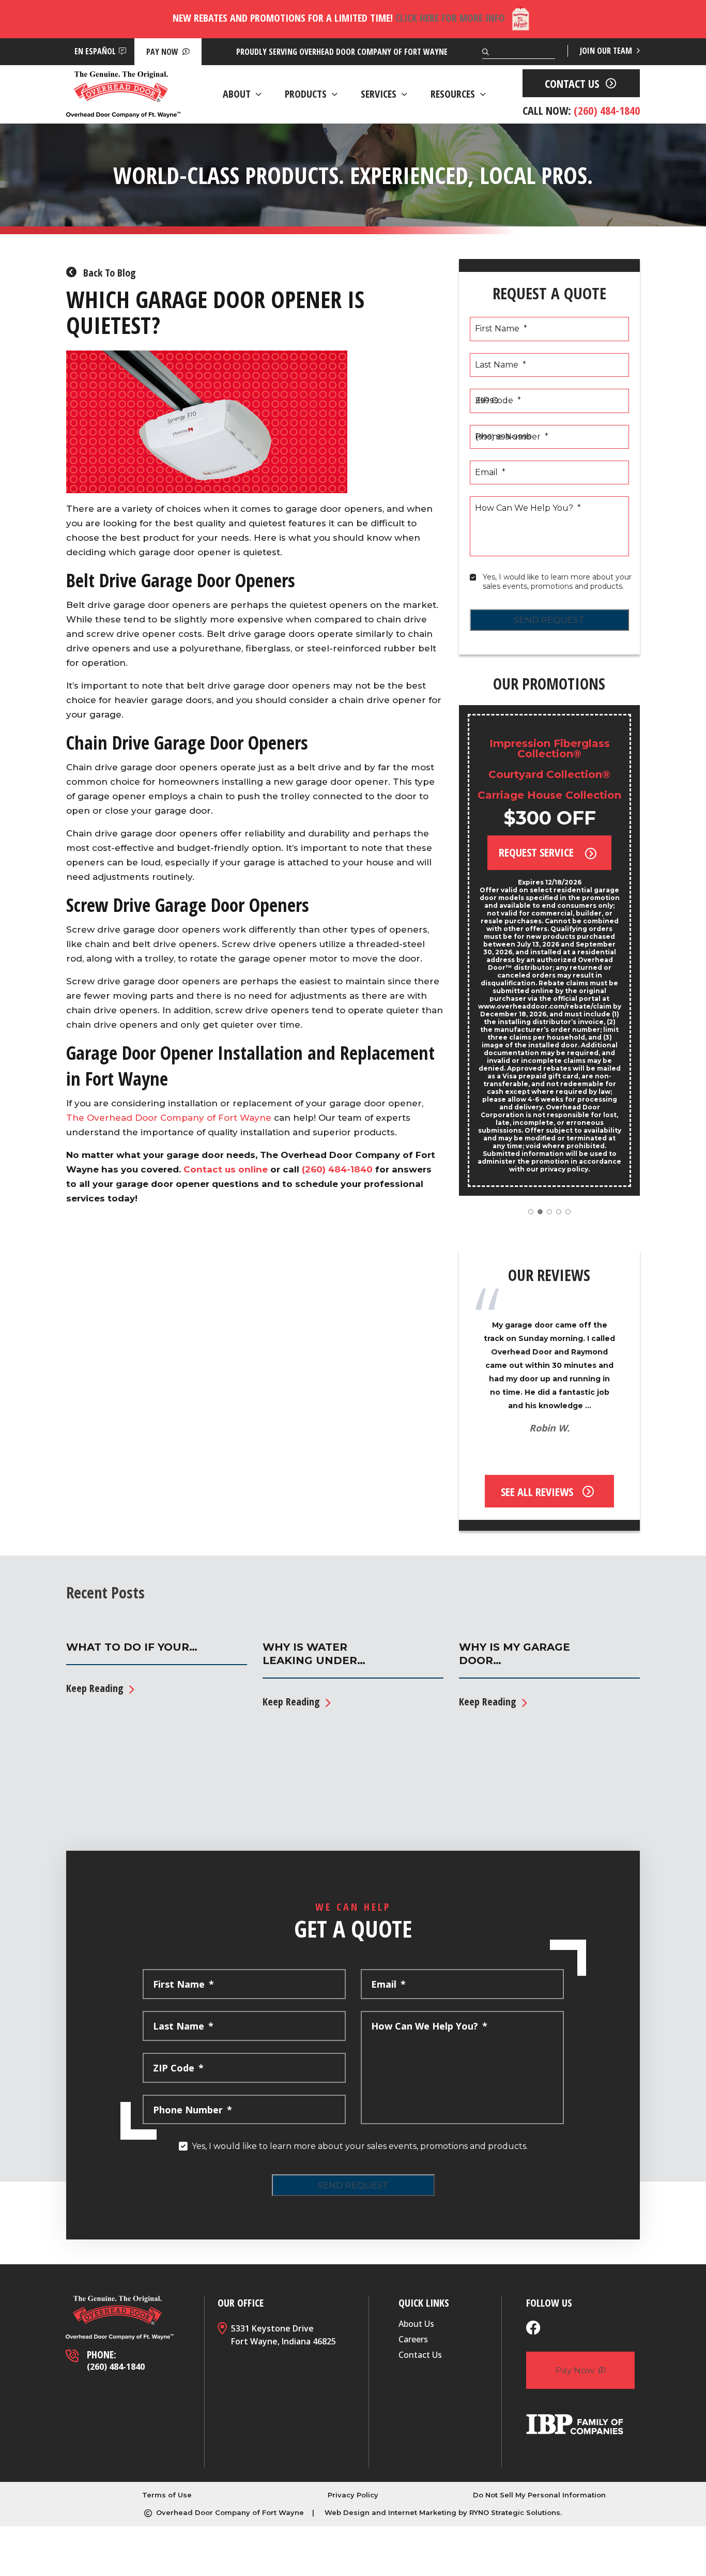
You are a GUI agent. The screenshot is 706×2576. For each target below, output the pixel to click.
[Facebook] (533, 2329)
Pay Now (163, 52)
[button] (531, 1212)
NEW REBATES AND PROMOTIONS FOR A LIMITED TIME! (339, 18)
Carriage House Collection (549, 795)
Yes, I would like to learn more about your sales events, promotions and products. (558, 582)
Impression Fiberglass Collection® (550, 749)
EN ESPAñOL (95, 51)
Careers (413, 2339)
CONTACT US (572, 83)
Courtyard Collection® (549, 774)
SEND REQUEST (549, 620)
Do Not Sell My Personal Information (539, 2495)
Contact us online (226, 1169)
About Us (416, 2324)
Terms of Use (167, 2495)
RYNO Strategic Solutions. (516, 2512)
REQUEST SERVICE (538, 852)
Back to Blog (108, 273)
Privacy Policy (353, 2495)
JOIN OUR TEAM (607, 51)
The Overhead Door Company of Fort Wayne (169, 1118)
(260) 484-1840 (337, 1169)
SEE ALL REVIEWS (537, 1491)
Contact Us (420, 2355)
